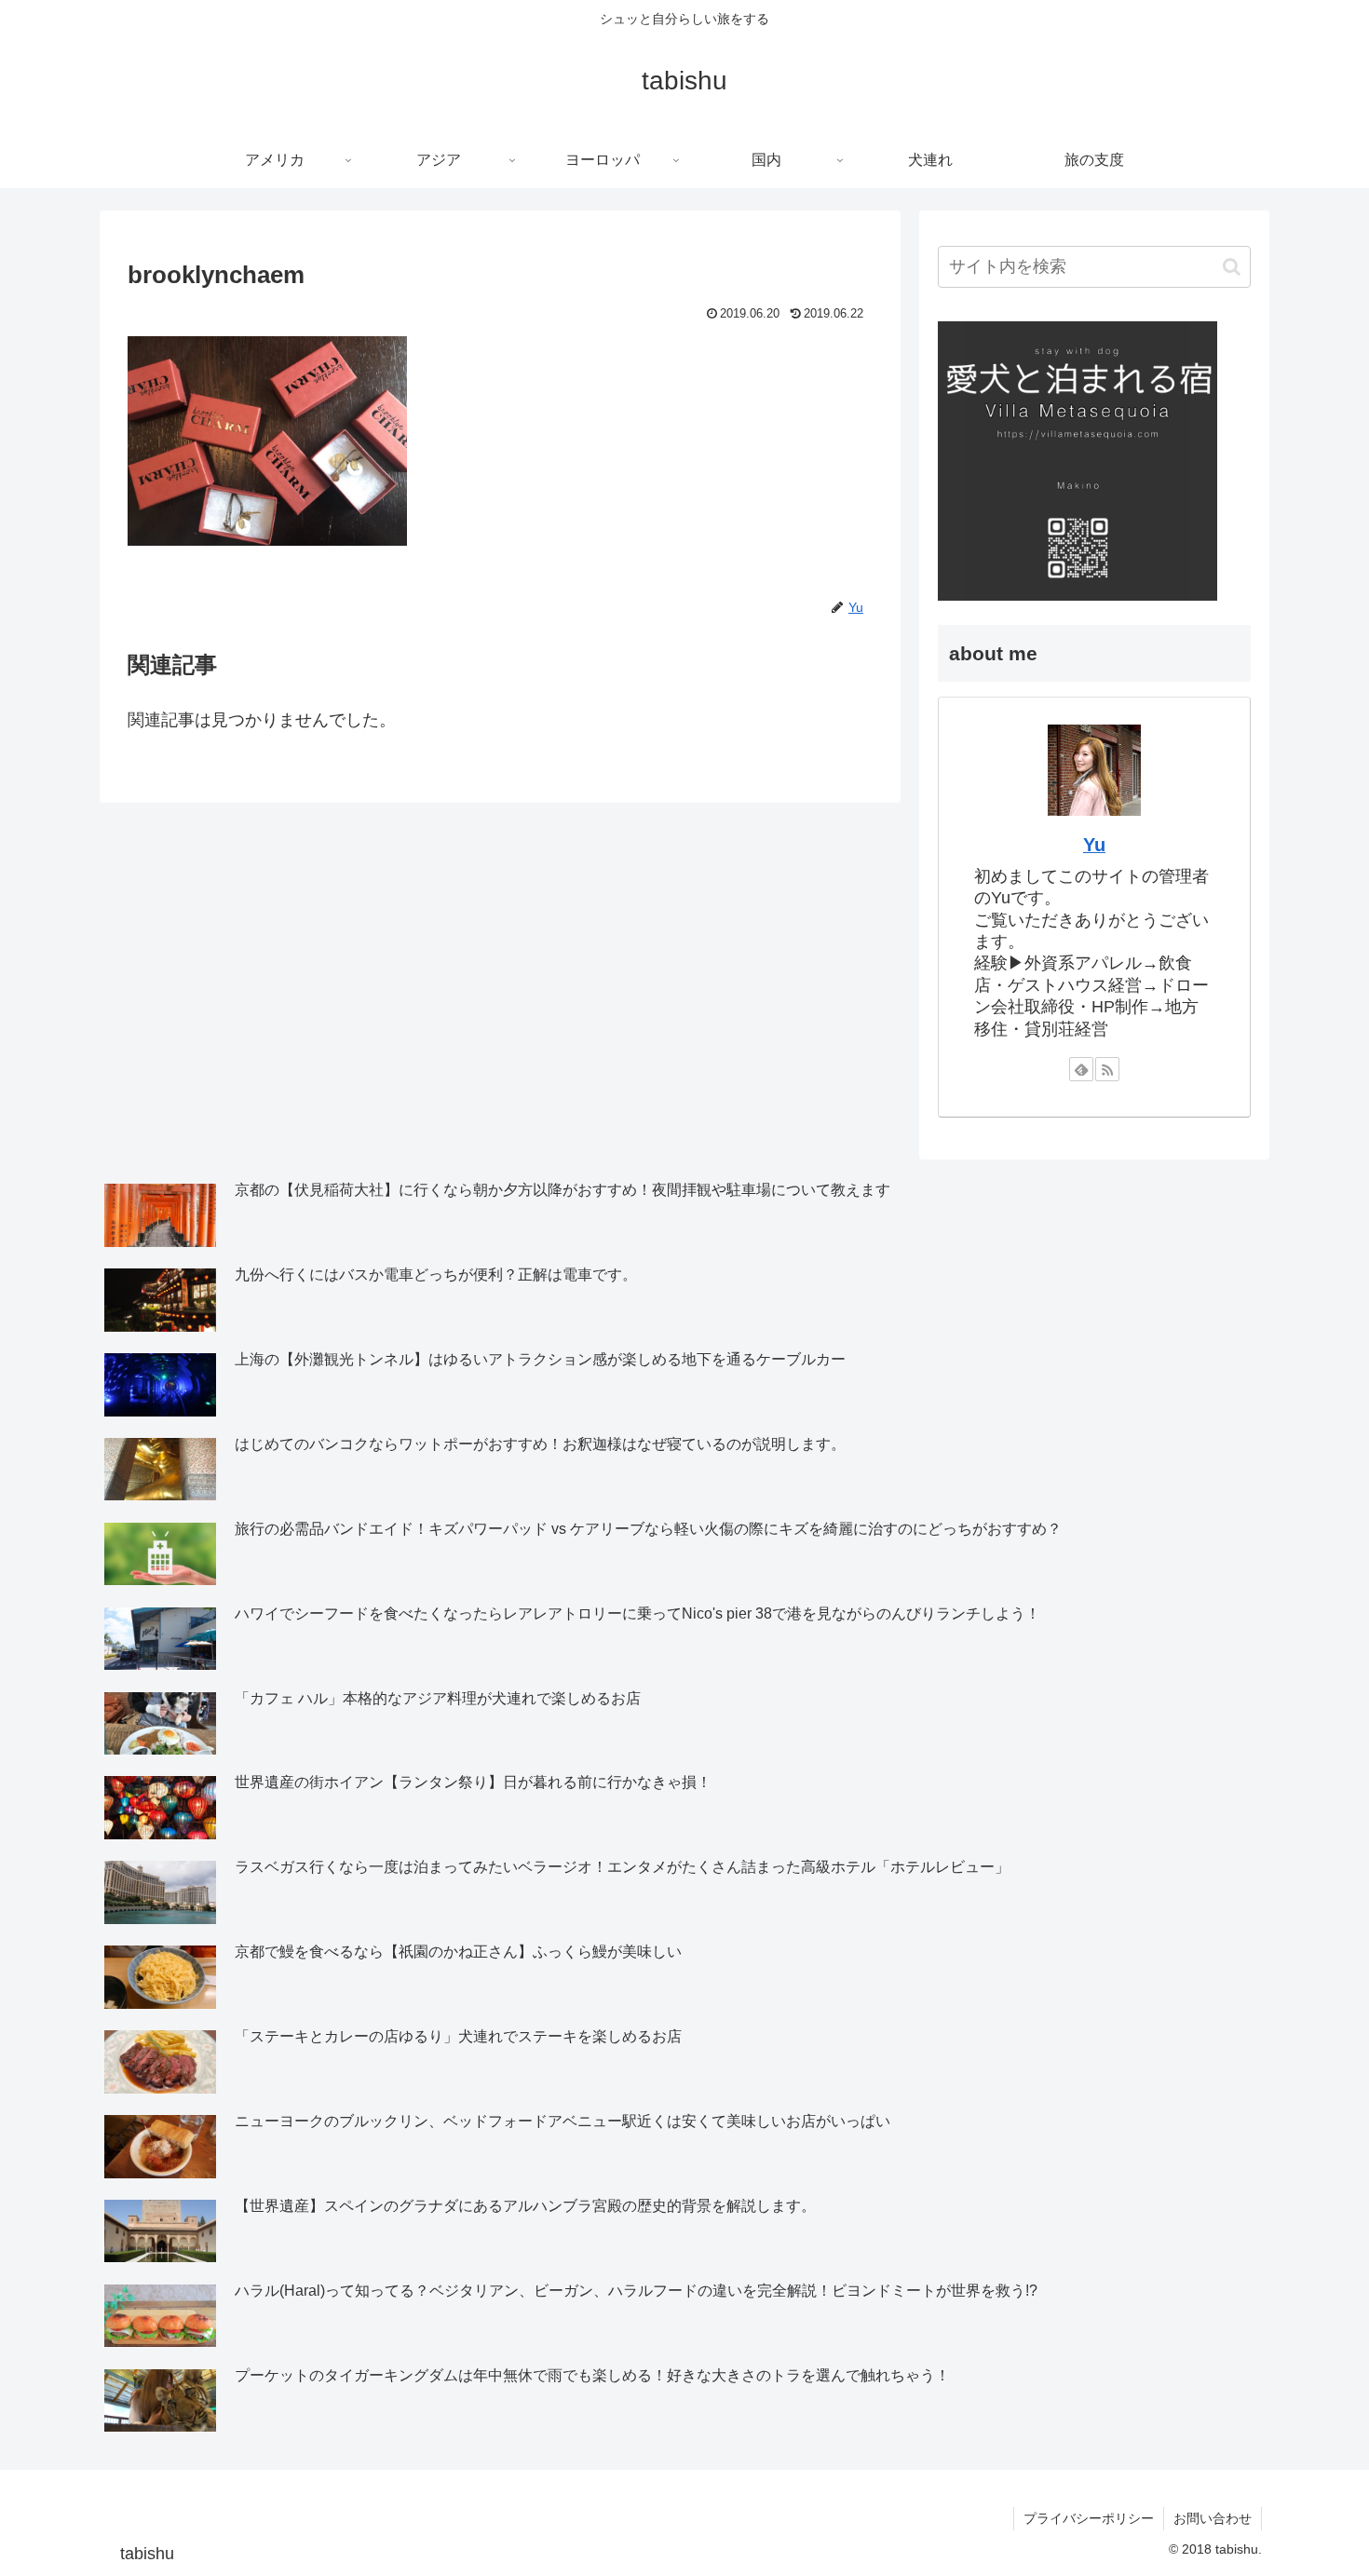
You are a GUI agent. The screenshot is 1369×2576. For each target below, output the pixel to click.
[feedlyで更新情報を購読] (1081, 1069)
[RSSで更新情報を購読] (1107, 1069)
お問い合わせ (1213, 2518)
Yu (1094, 845)
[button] (1232, 267)
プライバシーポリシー (1089, 2518)
